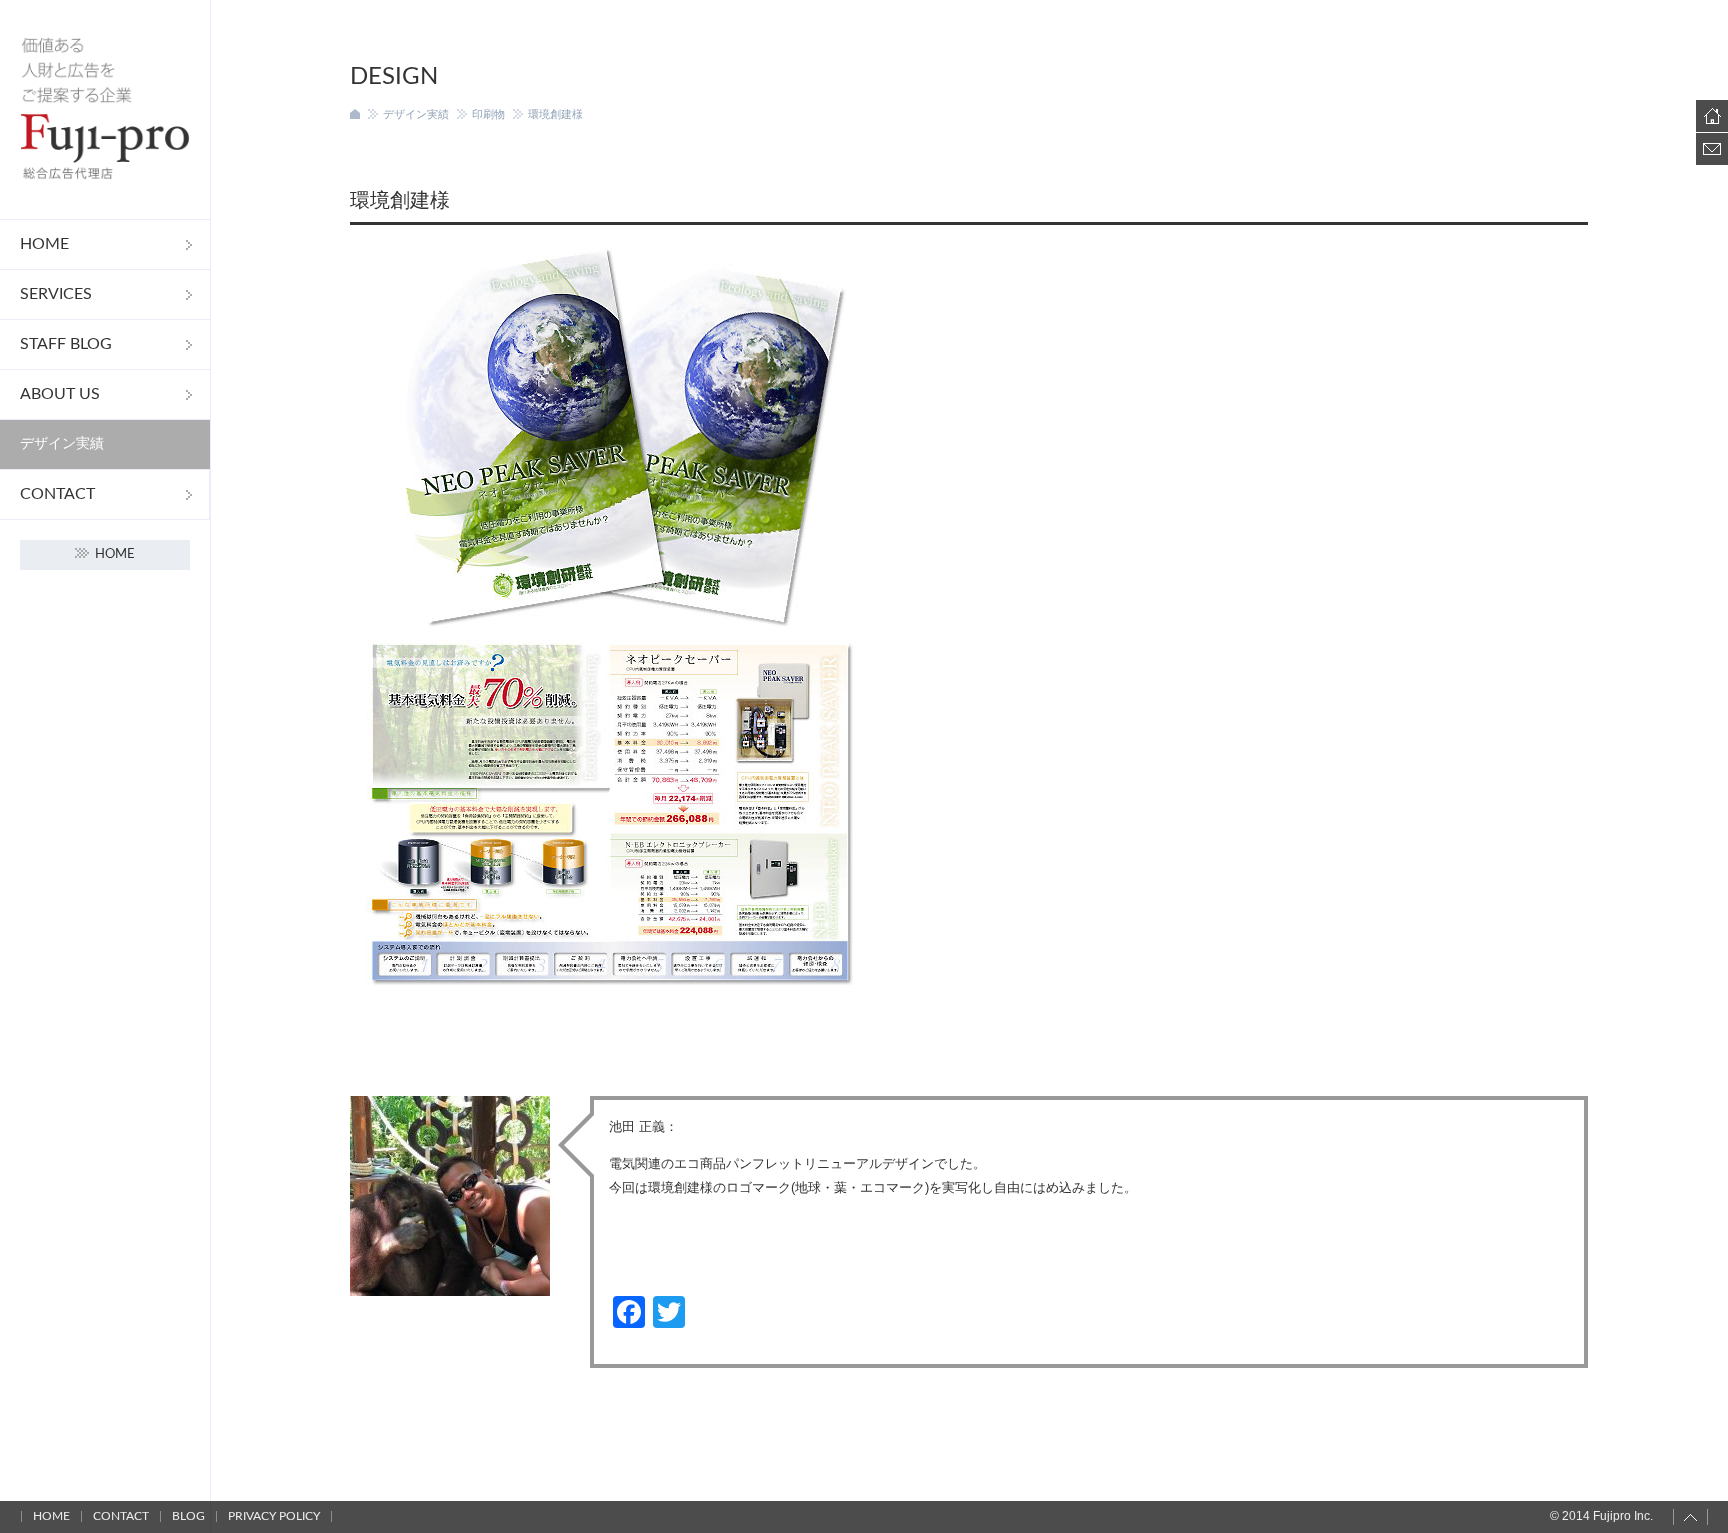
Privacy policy (274, 1516)
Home (44, 244)
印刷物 (488, 114)
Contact (57, 494)
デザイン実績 (62, 444)
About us (60, 394)
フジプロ (105, 109)
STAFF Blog (66, 344)
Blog (188, 1516)
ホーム (355, 114)
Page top (1690, 1517)
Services (56, 294)
